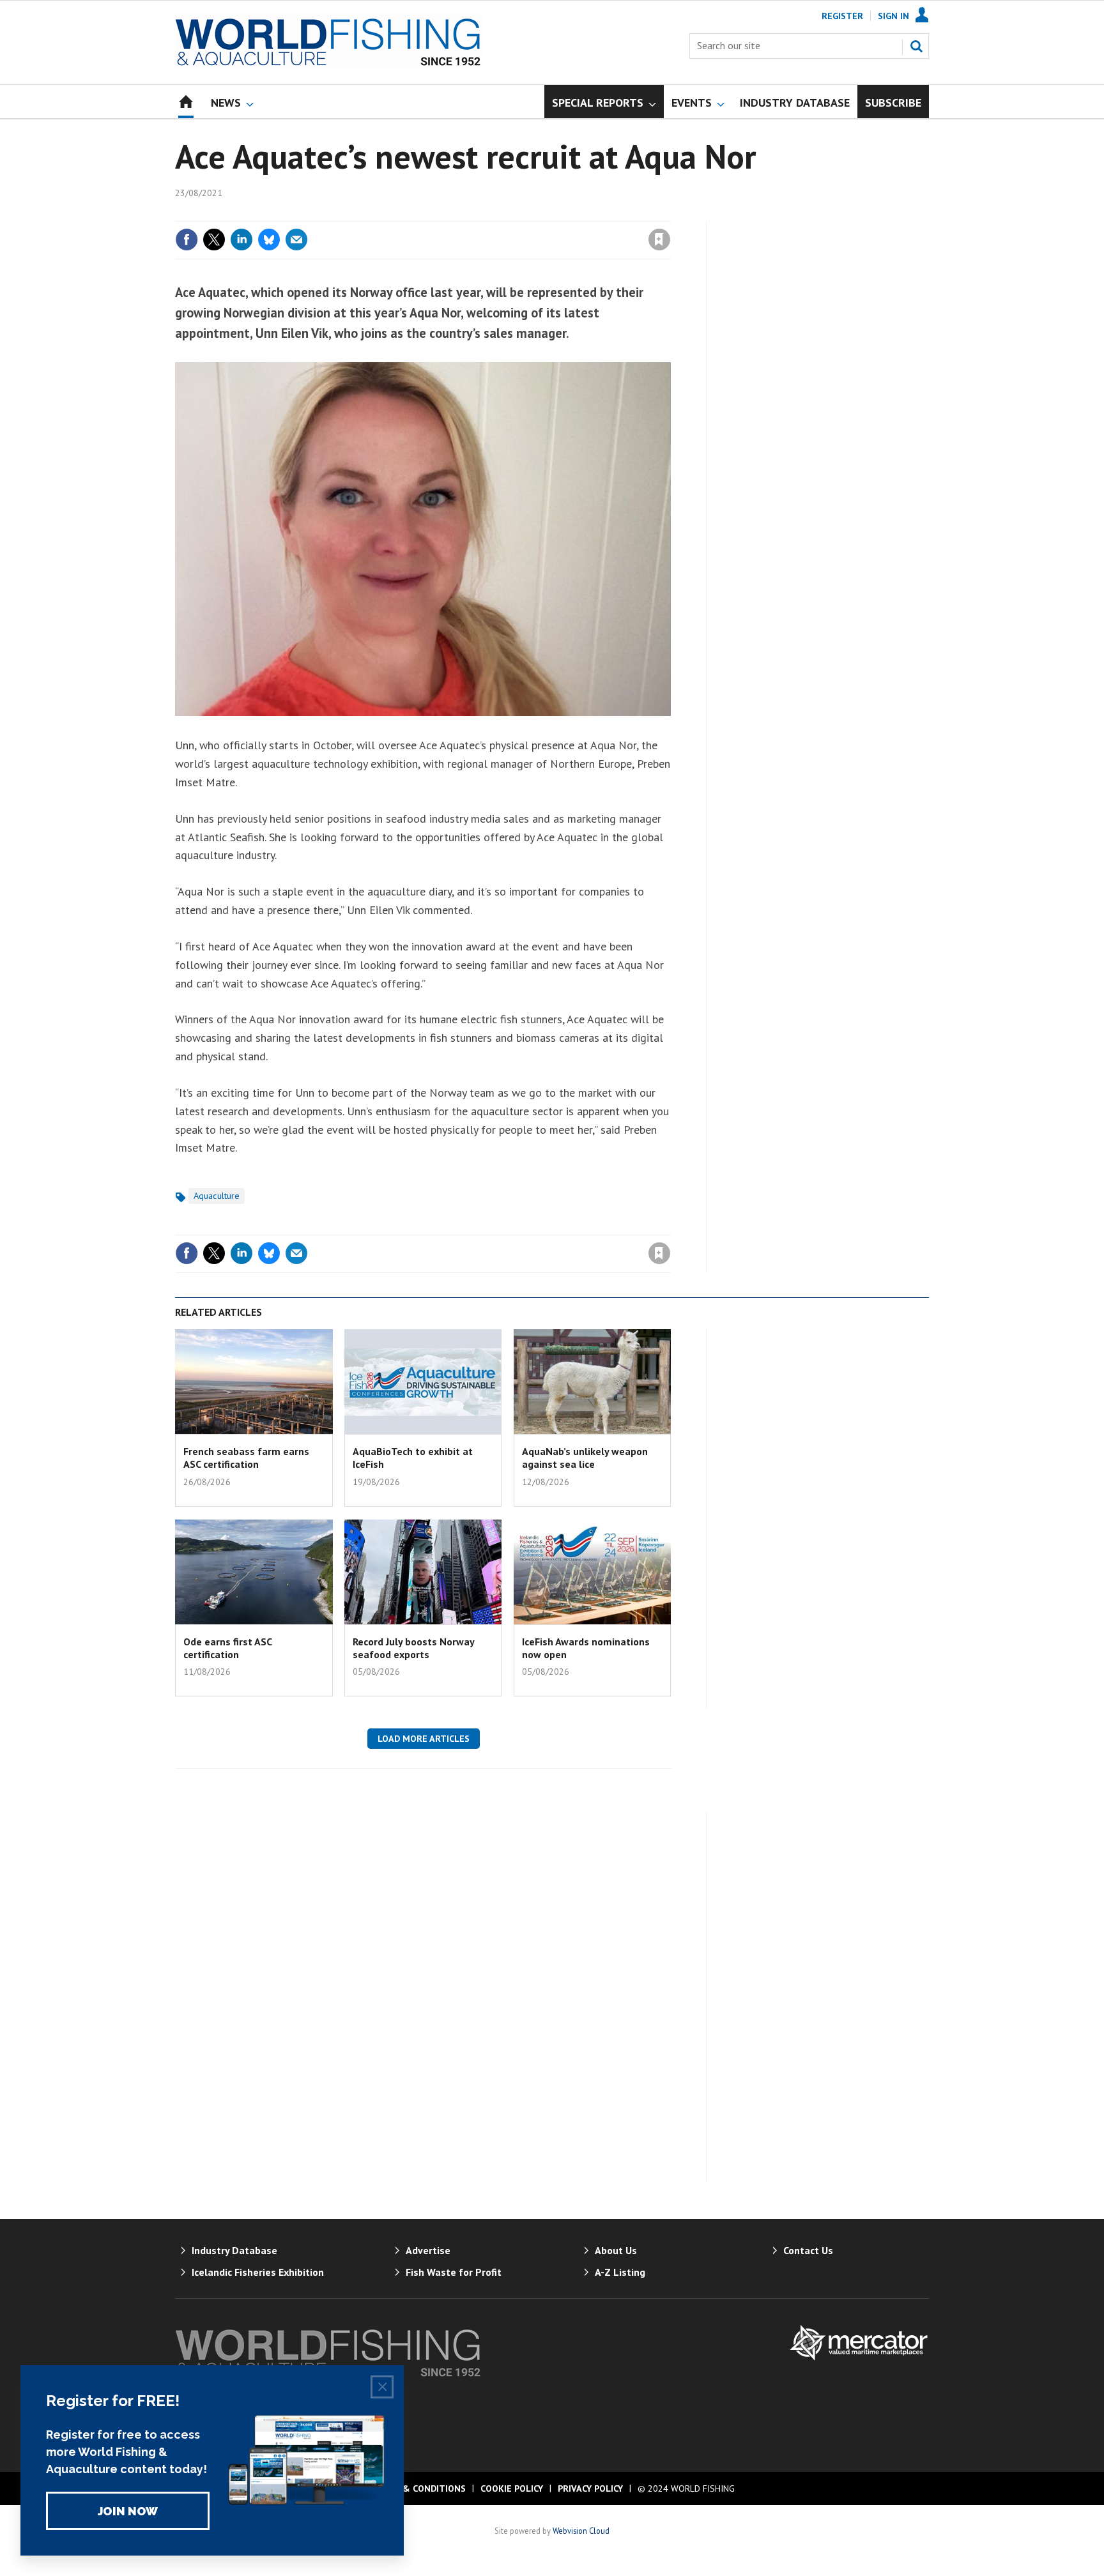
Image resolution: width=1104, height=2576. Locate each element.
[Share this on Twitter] (214, 240)
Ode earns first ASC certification (227, 1648)
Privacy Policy (590, 2488)
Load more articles (424, 1739)
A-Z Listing (620, 2272)
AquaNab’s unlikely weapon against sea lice (585, 1458)
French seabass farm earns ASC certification (246, 1458)
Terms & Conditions (418, 2488)
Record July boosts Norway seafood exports (413, 1648)
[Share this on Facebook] (187, 240)
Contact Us (808, 2250)
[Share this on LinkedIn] (241, 240)
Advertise (428, 2250)
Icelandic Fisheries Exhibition (258, 2272)
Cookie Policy (512, 2488)
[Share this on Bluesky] (269, 240)
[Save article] (659, 240)
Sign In (893, 16)
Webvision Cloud (581, 2531)
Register (842, 16)
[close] (670, 213)
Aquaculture (217, 1196)
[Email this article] (296, 240)
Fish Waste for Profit (454, 2272)
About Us (616, 2250)
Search (916, 46)
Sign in (509, 213)
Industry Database (234, 2250)
